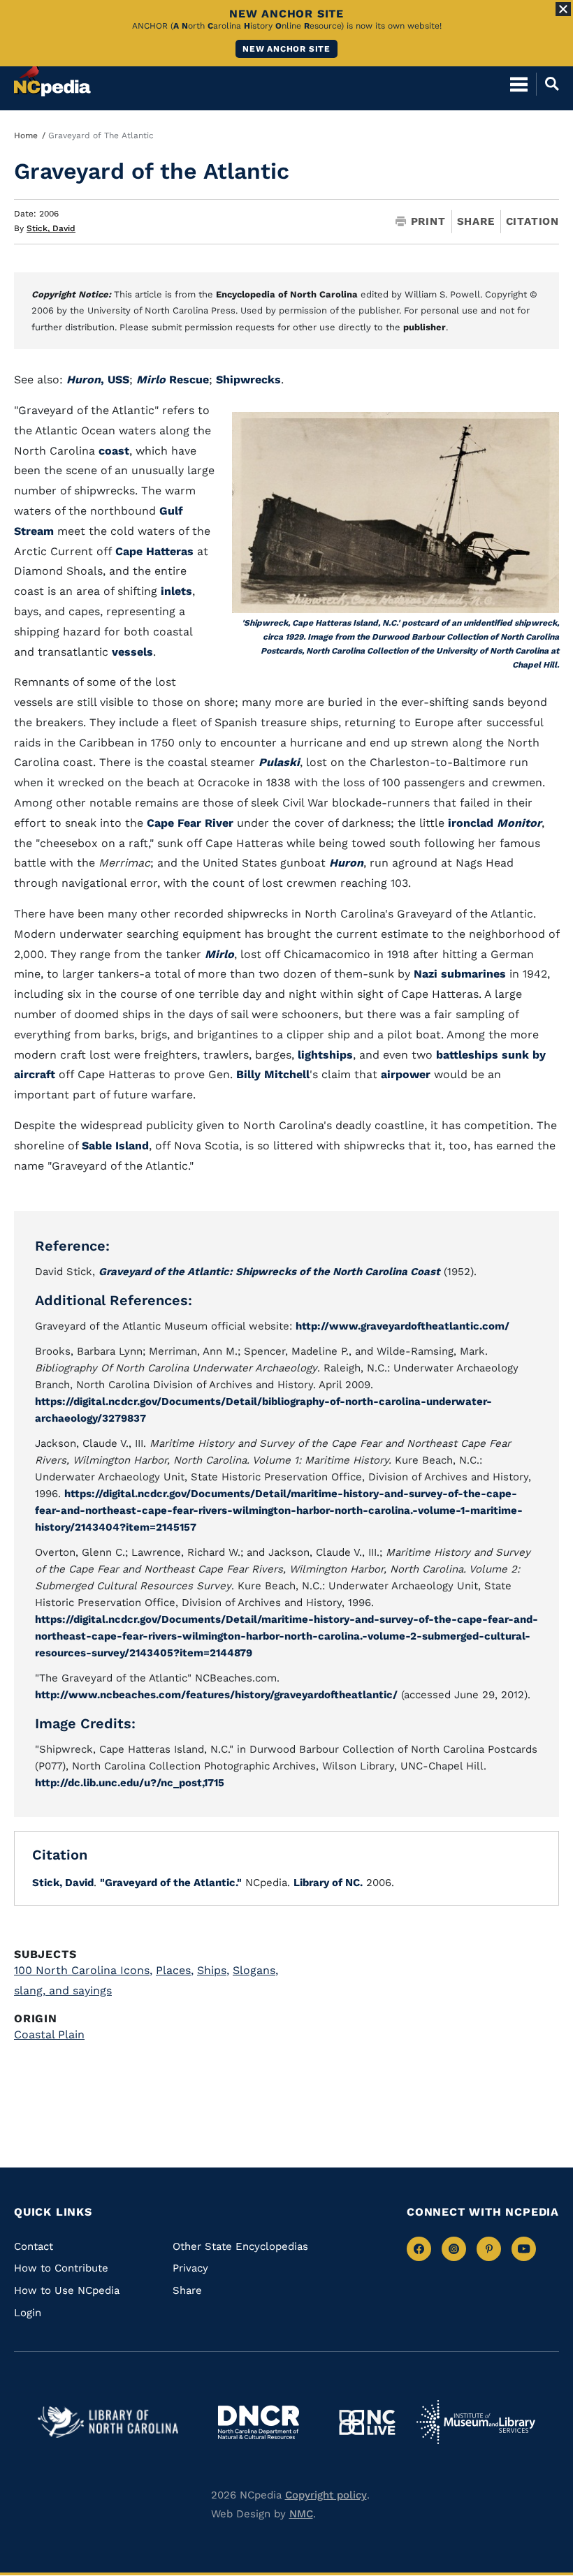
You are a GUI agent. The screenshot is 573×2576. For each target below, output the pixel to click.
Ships (213, 1970)
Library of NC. (328, 1883)
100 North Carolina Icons (83, 1970)
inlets (176, 591)
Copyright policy (326, 2495)
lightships (325, 1055)
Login (28, 2313)
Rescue (173, 380)
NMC (301, 2514)
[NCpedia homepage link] (52, 78)
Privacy (190, 2268)
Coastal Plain (49, 2034)
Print (428, 222)
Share (476, 222)
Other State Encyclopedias (240, 2246)
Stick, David (51, 228)
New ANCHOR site (286, 49)
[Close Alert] (563, 9)
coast (114, 451)
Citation (532, 221)
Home (26, 135)
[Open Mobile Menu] (519, 84)
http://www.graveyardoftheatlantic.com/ (402, 1326)
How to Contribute (61, 2268)
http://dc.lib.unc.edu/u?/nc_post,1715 (130, 1783)
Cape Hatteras (154, 551)
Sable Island (115, 1146)
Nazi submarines (460, 974)
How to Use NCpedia (67, 2290)
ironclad (471, 823)
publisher (425, 327)
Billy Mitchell (273, 1074)
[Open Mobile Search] (547, 84)
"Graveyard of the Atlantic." (171, 1883)
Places (175, 1970)
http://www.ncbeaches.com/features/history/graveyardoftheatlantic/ (216, 1695)
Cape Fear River (190, 823)
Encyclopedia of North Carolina (287, 294)
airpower (406, 1074)
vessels (132, 652)
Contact (34, 2246)
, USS (98, 380)
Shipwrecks (248, 380)
